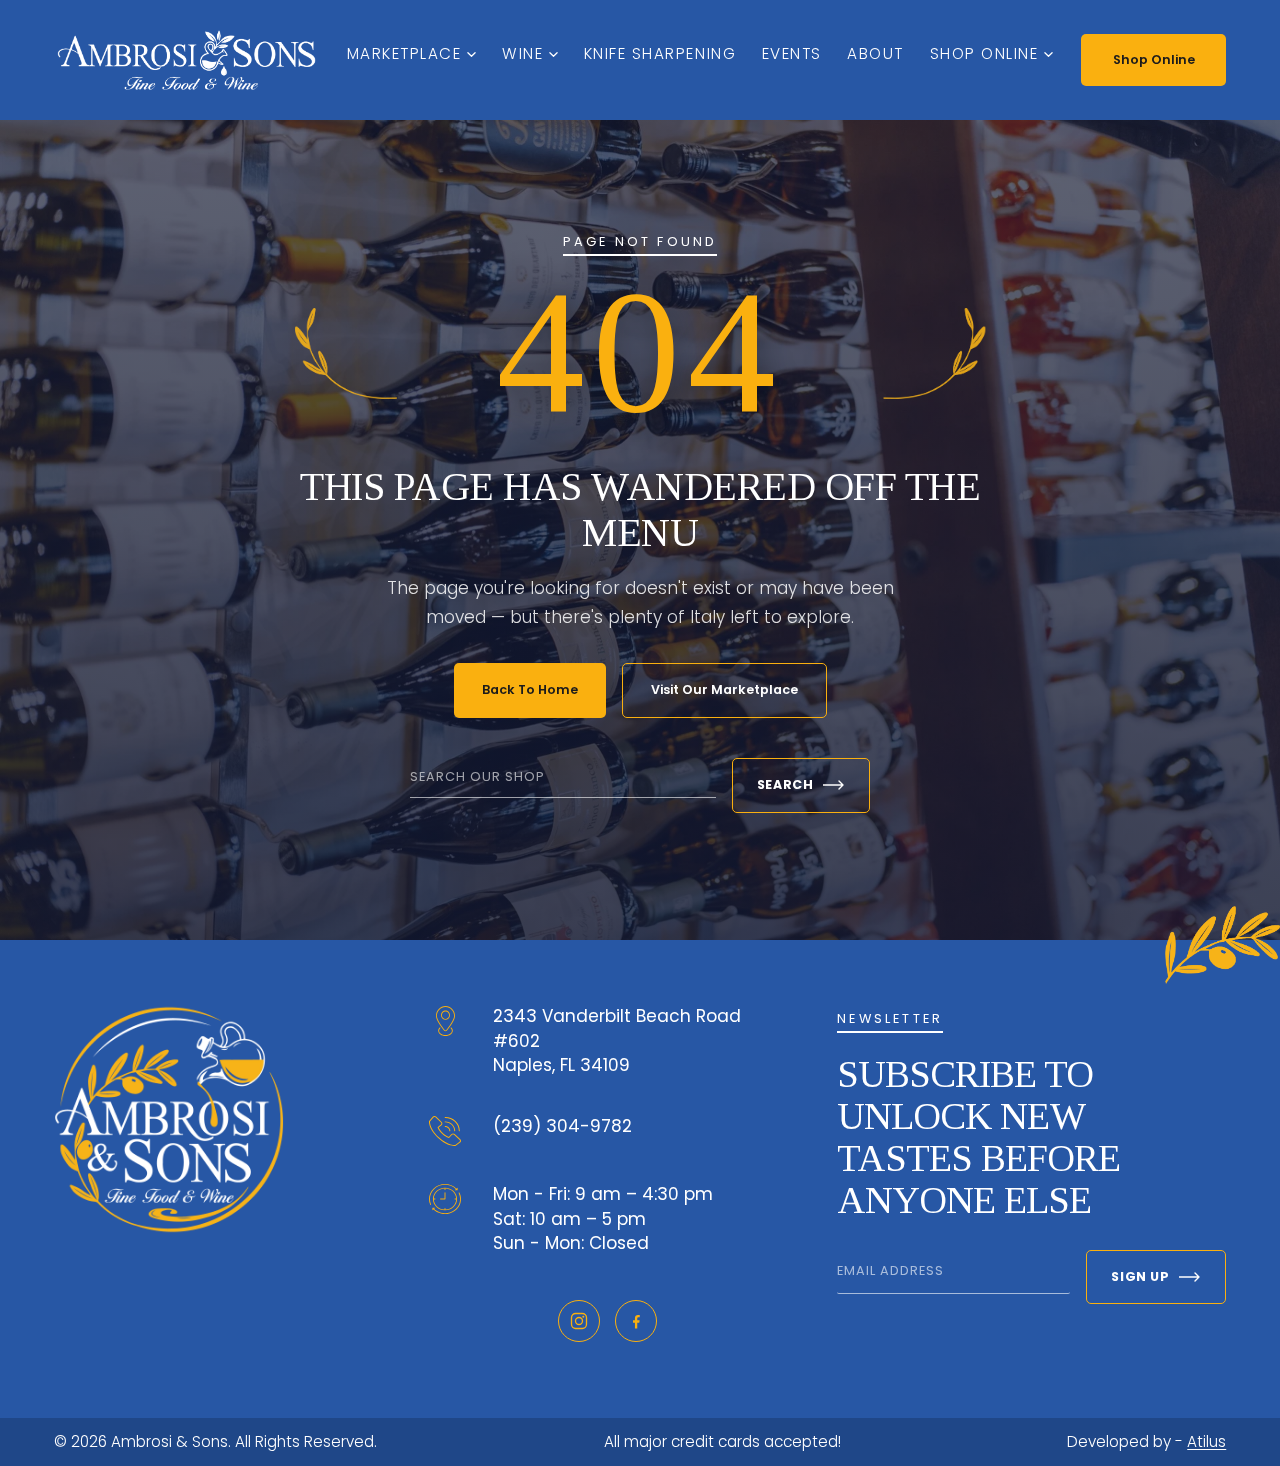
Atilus (1206, 1441)
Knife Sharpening (660, 53)
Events (792, 53)
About (875, 53)
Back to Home (530, 689)
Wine (522, 53)
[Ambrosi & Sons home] (186, 60)
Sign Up (1140, 1276)
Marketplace (404, 53)
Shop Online (984, 53)
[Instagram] (579, 1321)
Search (785, 784)
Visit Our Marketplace (724, 689)
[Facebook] (636, 1321)
